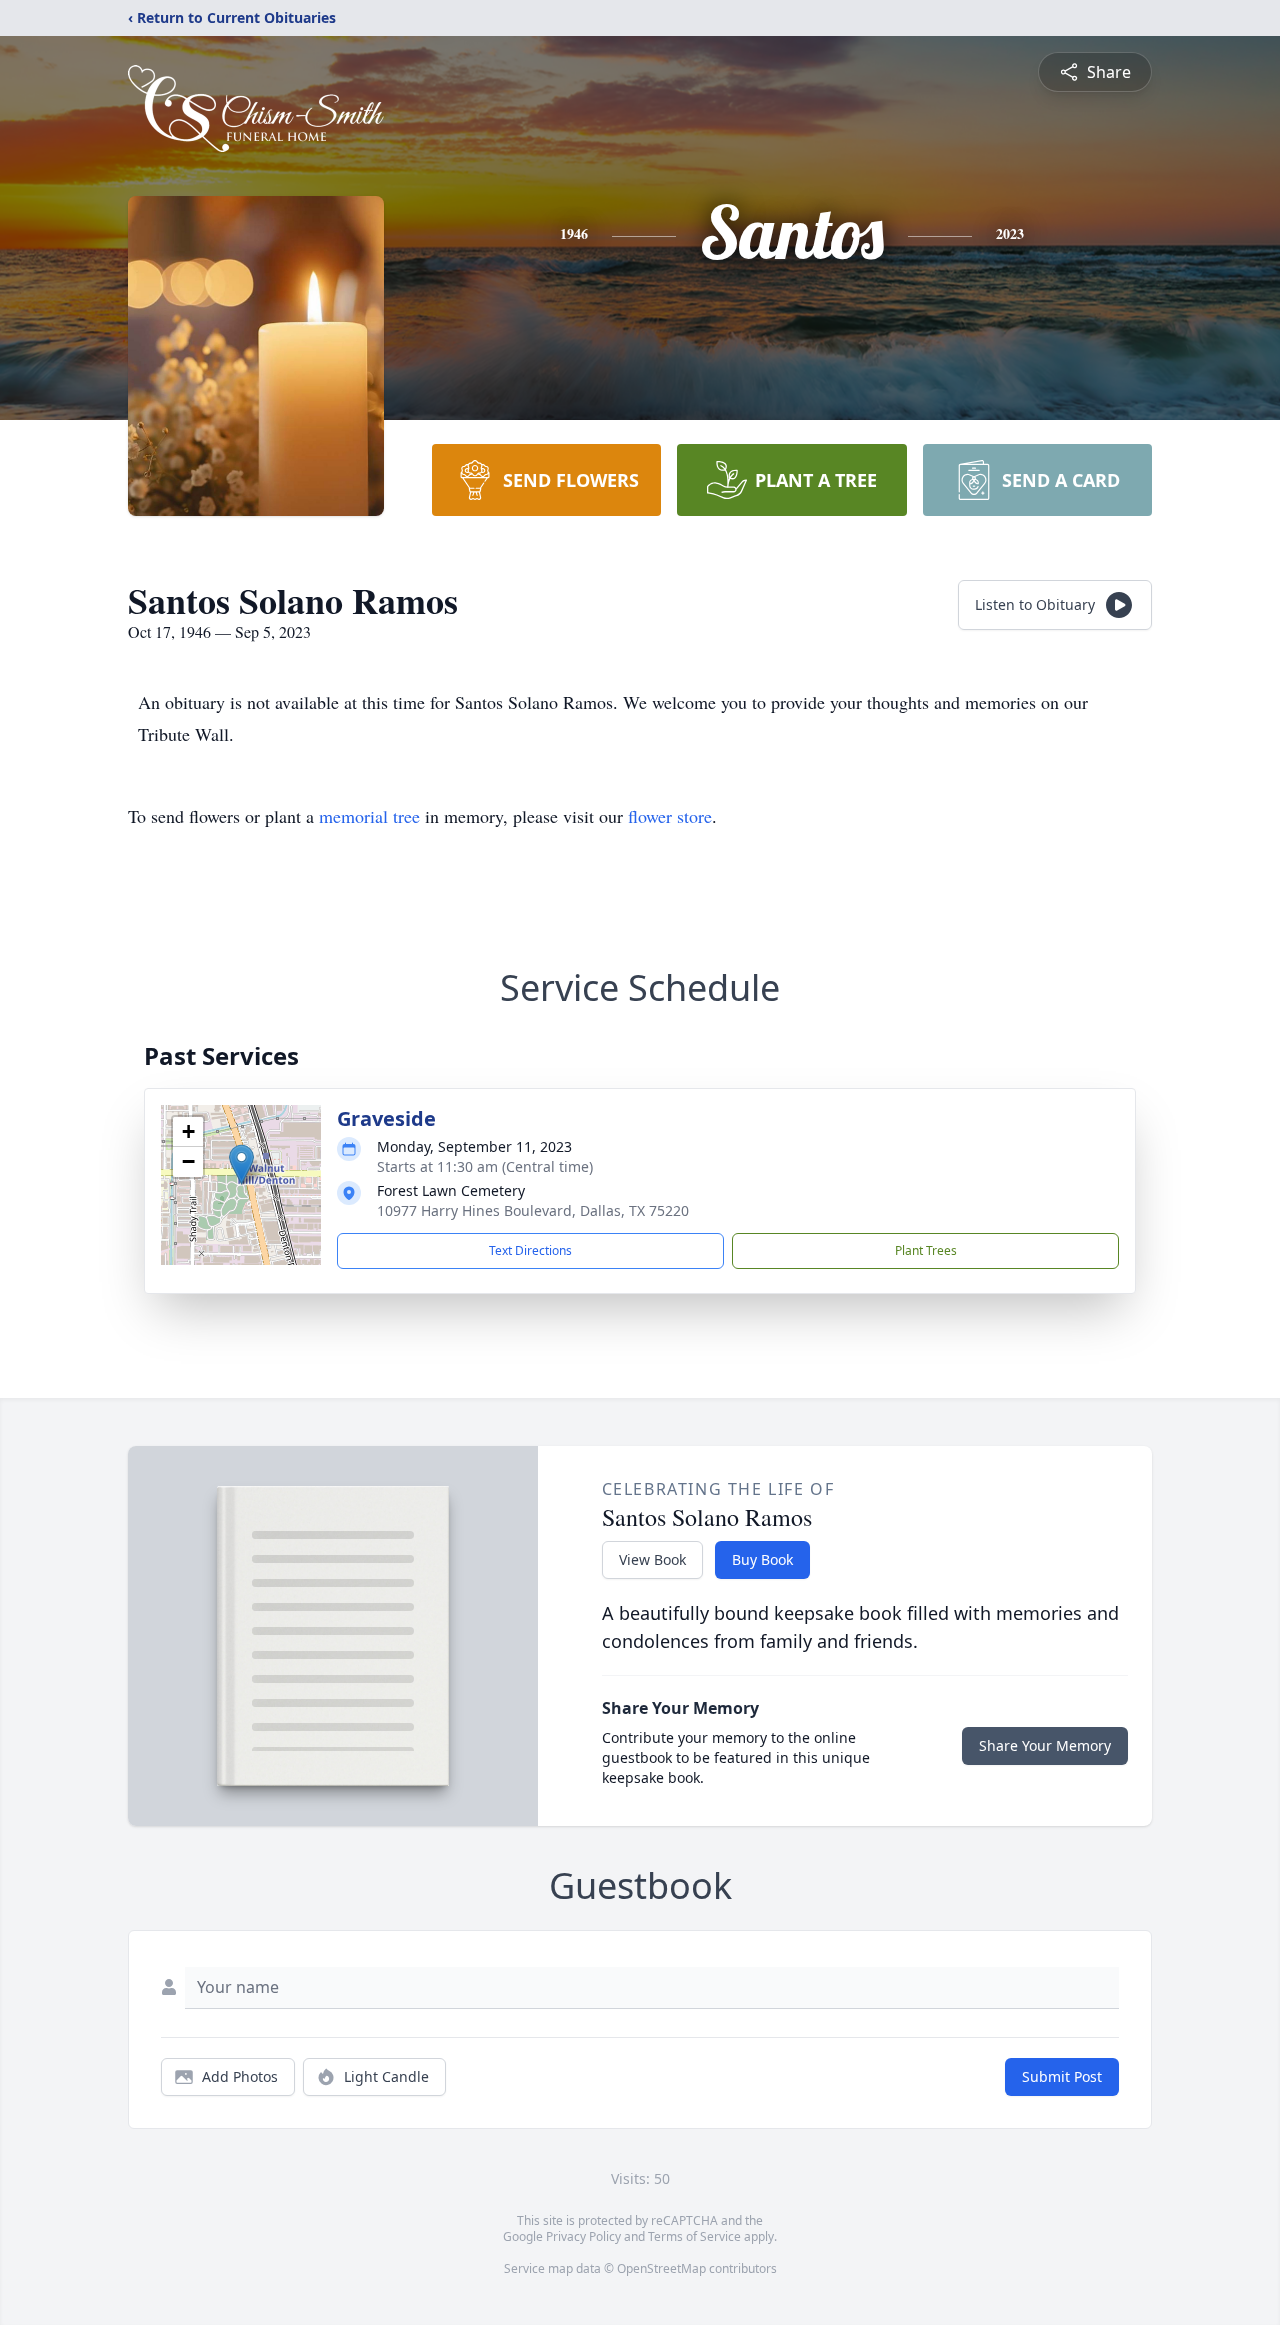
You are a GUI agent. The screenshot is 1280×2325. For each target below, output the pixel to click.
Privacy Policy (583, 2236)
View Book (652, 1559)
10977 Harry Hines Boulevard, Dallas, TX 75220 (533, 1210)
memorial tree (369, 816)
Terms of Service (694, 2236)
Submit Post (1062, 2076)
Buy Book (762, 1559)
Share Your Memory (1045, 1745)
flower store (670, 816)
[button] (241, 1164)
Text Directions (530, 1250)
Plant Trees (926, 1250)
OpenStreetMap (661, 2268)
